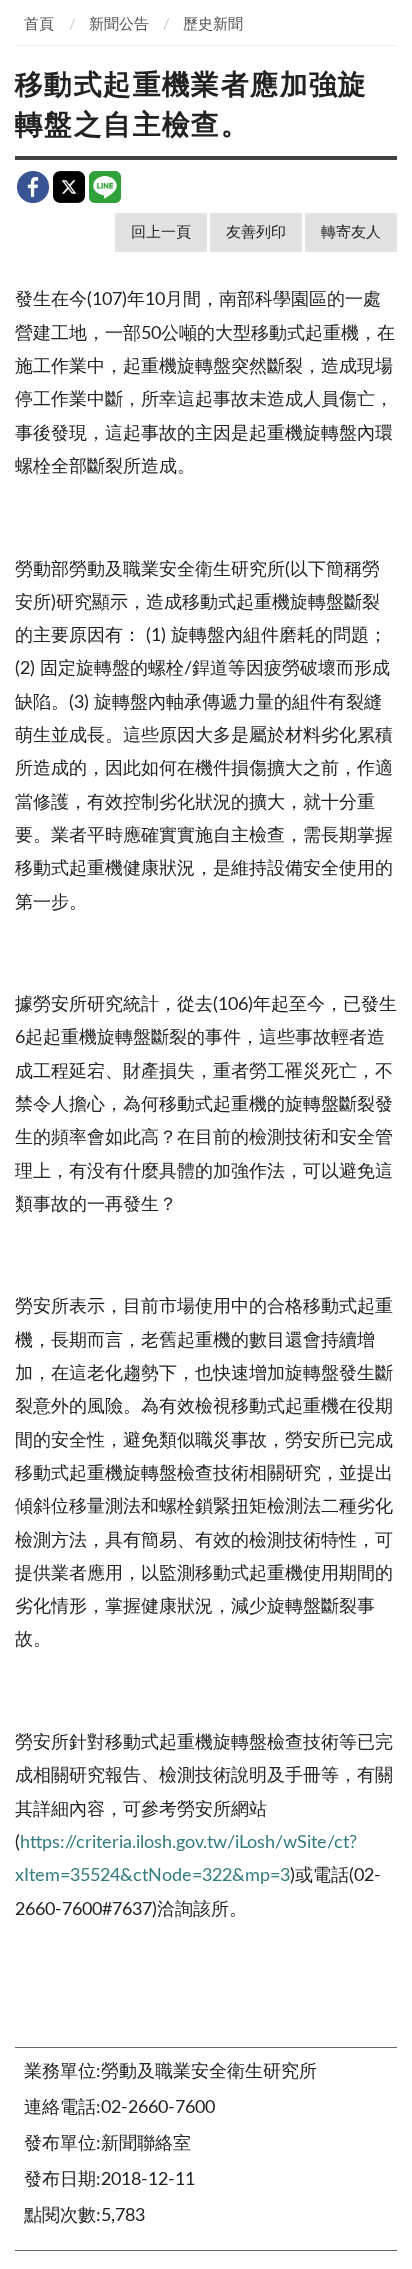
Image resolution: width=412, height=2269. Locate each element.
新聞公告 (119, 24)
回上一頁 (161, 232)
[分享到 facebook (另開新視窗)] (33, 187)
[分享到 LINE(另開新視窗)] (105, 187)
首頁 (39, 24)
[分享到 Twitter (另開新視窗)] (69, 187)
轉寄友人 (351, 232)
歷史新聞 (213, 24)
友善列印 (256, 232)
